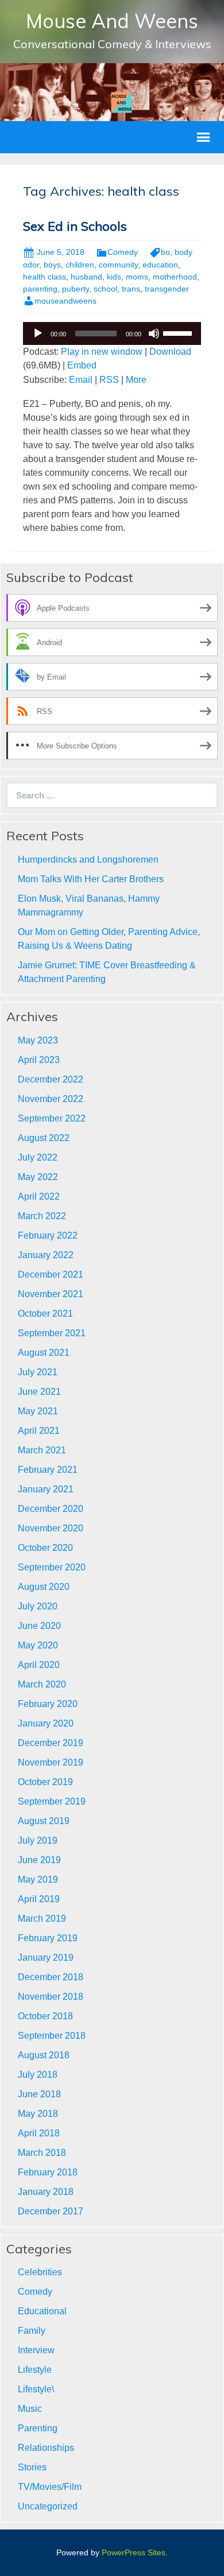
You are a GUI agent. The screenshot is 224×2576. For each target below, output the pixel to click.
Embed (82, 365)
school (105, 289)
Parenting (38, 2428)
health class (45, 277)
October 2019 (45, 1782)
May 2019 (38, 1879)
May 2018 (38, 2114)
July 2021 (38, 1372)
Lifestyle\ (36, 2389)
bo (165, 252)
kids (114, 277)
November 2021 (51, 1294)
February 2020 (48, 1704)
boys (52, 265)
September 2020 (52, 1567)
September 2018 (52, 2036)
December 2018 (51, 1977)
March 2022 (42, 1216)
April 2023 (39, 1060)
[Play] (38, 333)
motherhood (175, 277)
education (160, 265)
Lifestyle (35, 2370)
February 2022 (48, 1235)
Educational (42, 2311)
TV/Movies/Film (50, 2487)
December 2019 (51, 1743)
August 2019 (44, 1821)
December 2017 (51, 2211)
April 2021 (39, 1431)
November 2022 (51, 1099)
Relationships (46, 2448)
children (80, 265)
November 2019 (51, 1762)
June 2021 (39, 1392)
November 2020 (51, 1528)
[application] (112, 333)
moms (137, 277)
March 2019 (42, 1919)
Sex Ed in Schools (75, 226)
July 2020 (38, 1606)
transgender (167, 289)
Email (81, 380)
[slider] (179, 332)
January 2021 (46, 1489)
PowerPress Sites (134, 2552)
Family (32, 2331)
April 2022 (39, 1196)
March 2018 (42, 2153)
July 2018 (38, 2075)
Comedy (123, 252)
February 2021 (48, 1470)
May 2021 (38, 1411)
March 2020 (42, 1684)
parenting (40, 289)
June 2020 (39, 1626)
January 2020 (46, 1723)
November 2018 (51, 1997)
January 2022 (46, 1255)
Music (30, 2409)
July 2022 (38, 1157)
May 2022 (38, 1177)
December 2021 (51, 1275)
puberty (76, 289)
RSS (109, 380)
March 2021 (42, 1450)
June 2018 (39, 2094)
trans (131, 289)
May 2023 (38, 1040)
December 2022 (51, 1079)
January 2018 (46, 2192)
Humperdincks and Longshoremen (88, 860)
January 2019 (46, 1958)
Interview (36, 2350)
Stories (32, 2467)
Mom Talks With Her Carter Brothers (91, 879)
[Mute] (154, 333)
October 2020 (45, 1548)
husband (86, 277)
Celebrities (40, 2272)
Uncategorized (48, 2506)
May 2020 (38, 1645)
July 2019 (38, 1840)
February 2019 (48, 1938)
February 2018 (48, 2172)
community (118, 265)
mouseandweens (65, 301)
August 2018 (44, 2055)
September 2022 (52, 1118)
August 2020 (44, 1587)
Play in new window (102, 352)
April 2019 (39, 1899)
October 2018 (45, 2016)
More (136, 380)
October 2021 (45, 1314)
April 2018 (39, 2133)
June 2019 (39, 1860)
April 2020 (39, 1665)
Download (170, 352)
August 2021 (44, 1353)
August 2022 (44, 1138)
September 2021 (52, 1333)
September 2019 (52, 1801)
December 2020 (51, 1509)
